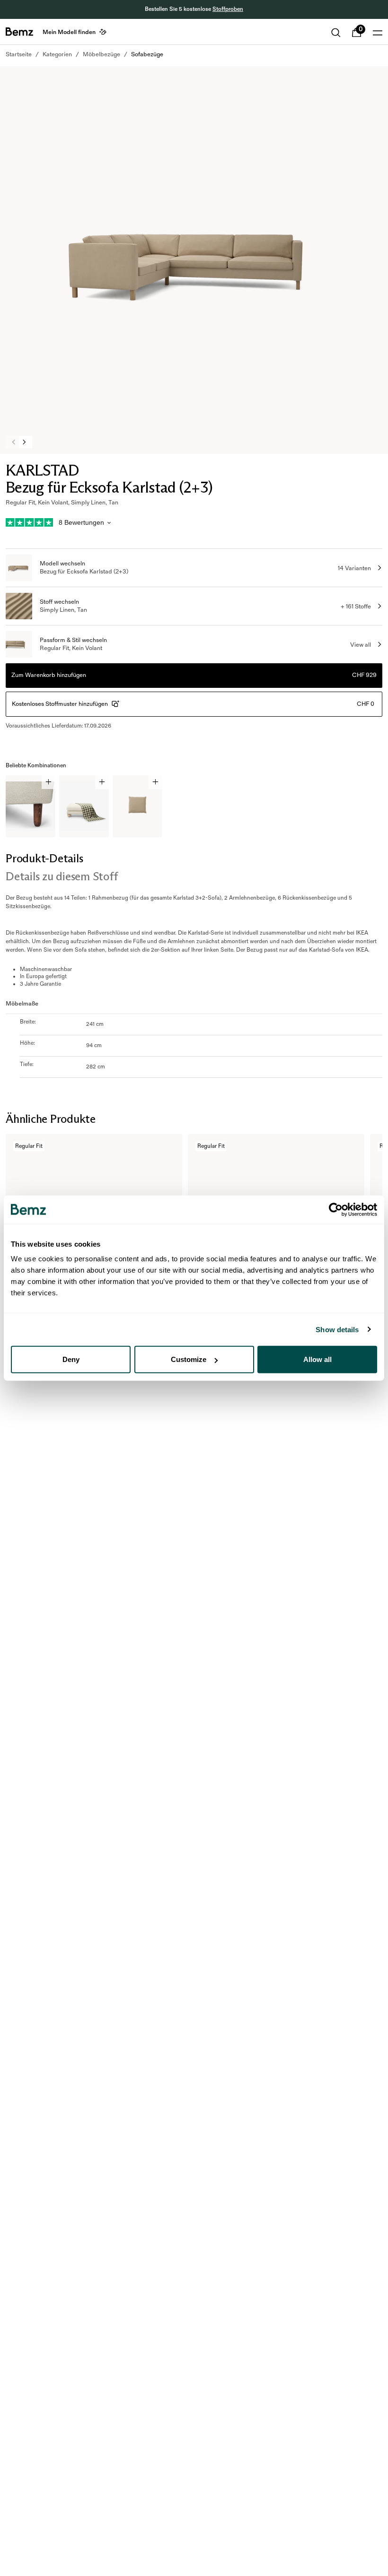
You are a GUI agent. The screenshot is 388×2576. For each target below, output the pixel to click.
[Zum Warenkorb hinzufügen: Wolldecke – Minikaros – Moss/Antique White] (102, 782)
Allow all (317, 1359)
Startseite (19, 54)
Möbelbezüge (101, 54)
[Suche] (336, 33)
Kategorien (57, 54)
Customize (189, 1359)
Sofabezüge (147, 54)
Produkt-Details (44, 858)
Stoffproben (228, 9)
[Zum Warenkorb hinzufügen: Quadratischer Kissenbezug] (155, 782)
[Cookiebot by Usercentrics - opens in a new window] (336, 1209)
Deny (71, 1359)
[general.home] (19, 32)
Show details (337, 1329)
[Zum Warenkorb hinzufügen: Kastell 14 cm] (48, 782)
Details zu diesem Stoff (62, 876)
